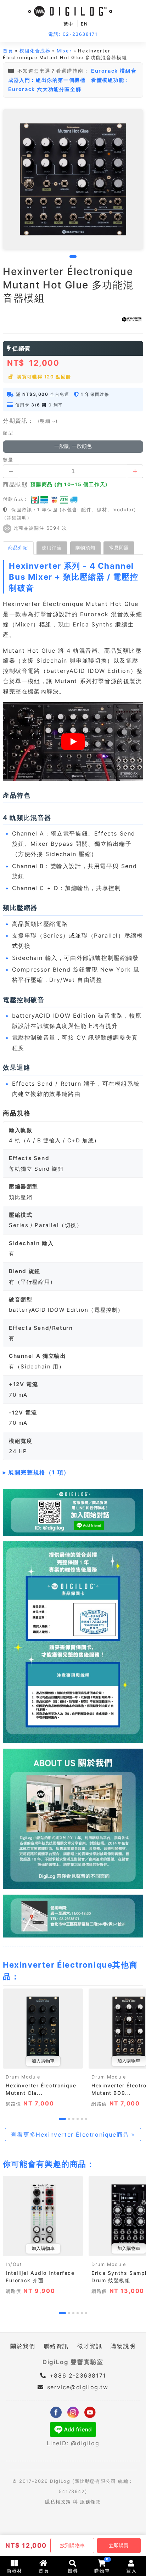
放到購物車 (72, 2546)
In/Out (14, 2264)
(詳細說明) (17, 518)
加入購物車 (43, 2061)
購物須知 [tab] (85, 547)
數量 (8, 460)
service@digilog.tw (78, 2387)
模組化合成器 (35, 51)
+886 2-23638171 (77, 2375)
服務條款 (90, 2502)
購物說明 (123, 2346)
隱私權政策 (58, 2502)
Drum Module (23, 2077)
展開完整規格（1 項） (39, 1472)
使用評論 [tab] (52, 547)
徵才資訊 (90, 2346)
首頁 (8, 51)
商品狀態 (15, 484)
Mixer (64, 51)
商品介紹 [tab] (18, 547)
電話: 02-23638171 (73, 34)
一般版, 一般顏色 (73, 446)
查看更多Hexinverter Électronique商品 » (73, 2135)
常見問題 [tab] (119, 547)
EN (85, 24)
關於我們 (23, 2346)
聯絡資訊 (56, 2346)
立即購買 (119, 2546)
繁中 (69, 24)
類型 (8, 433)
